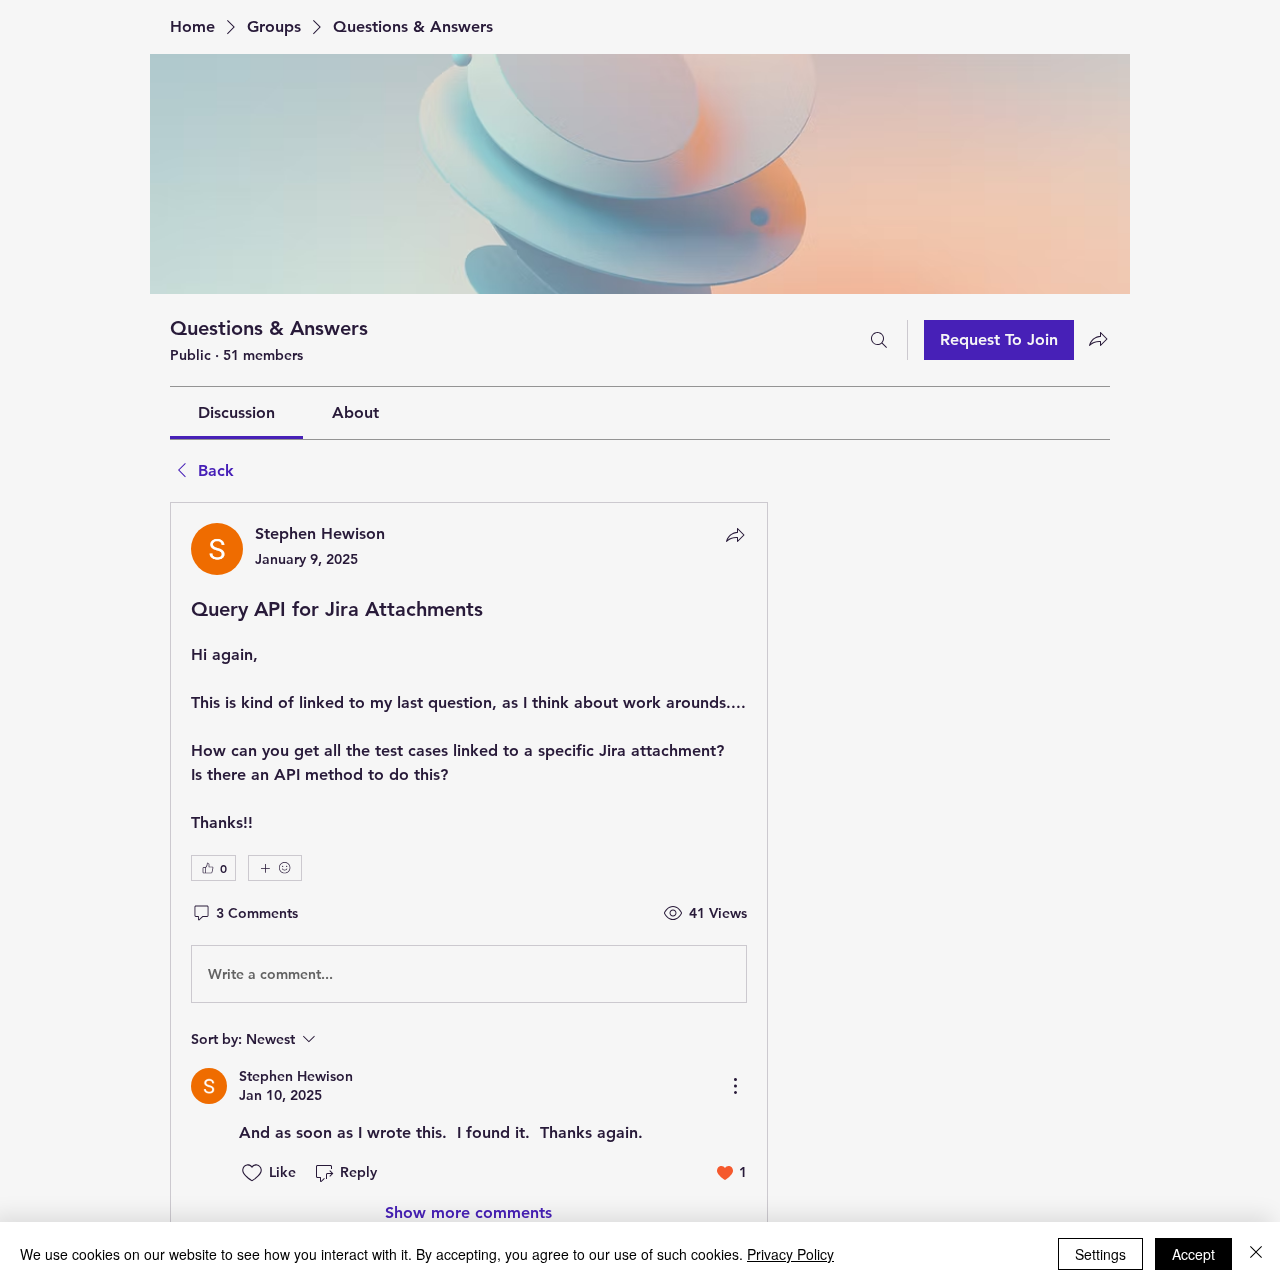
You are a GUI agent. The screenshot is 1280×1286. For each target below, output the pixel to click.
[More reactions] (275, 868)
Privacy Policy (790, 1254)
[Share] (735, 535)
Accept (1193, 1254)
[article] (469, 873)
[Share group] (1098, 339)
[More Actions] (735, 1086)
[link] (236, 412)
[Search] (879, 340)
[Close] (1256, 1254)
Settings (1100, 1254)
